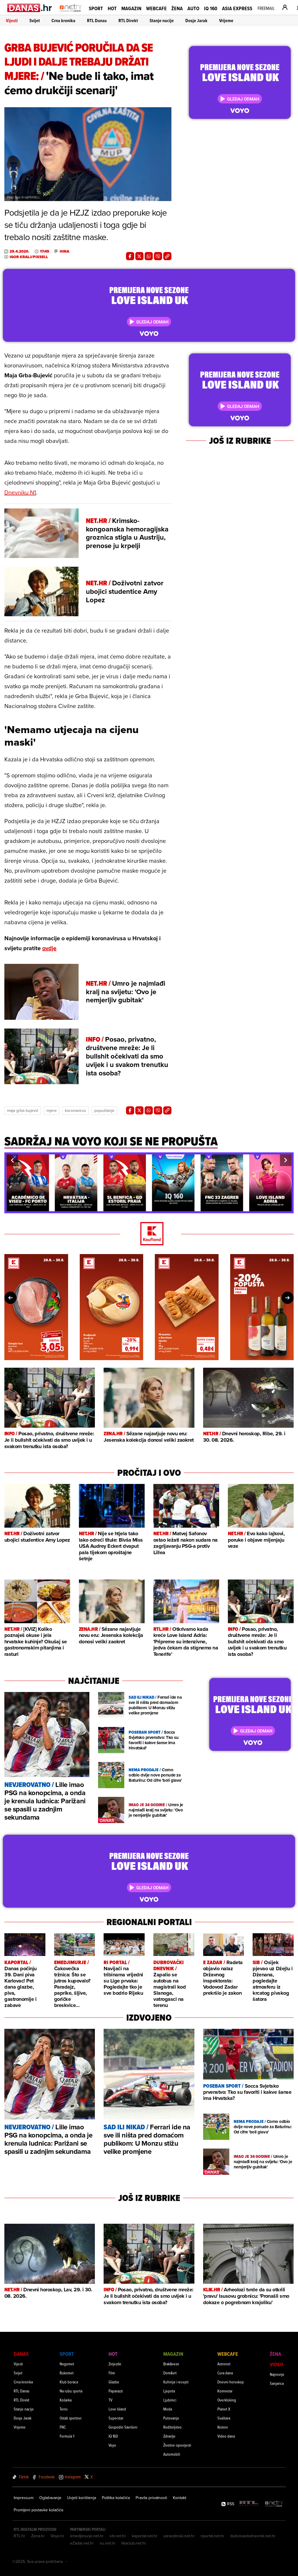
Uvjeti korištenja (82, 2498)
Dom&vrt (170, 2373)
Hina (64, 251)
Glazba (114, 2382)
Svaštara (224, 2418)
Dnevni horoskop (231, 2382)
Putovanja (171, 2418)
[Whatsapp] (149, 256)
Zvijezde (115, 2364)
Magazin (131, 8)
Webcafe (156, 8)
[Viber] (158, 256)
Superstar (116, 2418)
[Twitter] (139, 256)
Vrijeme (226, 21)
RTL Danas (97, 21)
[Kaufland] (149, 1234)
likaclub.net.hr (134, 2543)
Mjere (52, 1110)
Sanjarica (277, 2383)
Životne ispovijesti (177, 2445)
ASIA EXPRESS (237, 8)
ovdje (49, 948)
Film (112, 2373)
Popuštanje (104, 1110)
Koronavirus (76, 1110)
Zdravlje (169, 2436)
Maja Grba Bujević (23, 1110)
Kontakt (180, 2498)
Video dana (226, 2436)
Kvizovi (223, 2427)
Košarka (66, 2400)
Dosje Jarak (196, 21)
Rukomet (67, 2373)
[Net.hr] (274, 2504)
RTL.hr (19, 2536)
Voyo (112, 2445)
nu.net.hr (108, 2543)
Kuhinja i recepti (176, 2382)
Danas (21, 2354)
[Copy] (167, 256)
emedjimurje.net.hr (87, 2536)
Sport (96, 8)
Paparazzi (116, 2391)
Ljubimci (170, 2400)
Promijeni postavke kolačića (38, 2510)
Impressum (24, 2498)
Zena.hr (38, 2536)
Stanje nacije (162, 21)
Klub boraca (69, 2382)
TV (110, 2400)
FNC (63, 2427)
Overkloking (227, 2400)
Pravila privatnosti (151, 2498)
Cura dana (225, 2373)
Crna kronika (63, 21)
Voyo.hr (57, 2536)
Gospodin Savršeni (123, 2427)
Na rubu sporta (71, 2391)
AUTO (193, 8)
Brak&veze (171, 2364)
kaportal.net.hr (145, 2536)
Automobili (172, 2454)
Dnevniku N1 (20, 492)
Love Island (117, 2409)
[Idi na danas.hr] (30, 8)
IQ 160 (211, 8)
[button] (12, 1160)
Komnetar (225, 2391)
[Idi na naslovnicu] (71, 13)
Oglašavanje (50, 2498)
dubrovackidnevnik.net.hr (253, 2536)
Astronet (224, 2364)
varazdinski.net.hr (179, 2536)
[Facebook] (130, 256)
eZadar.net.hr (82, 2543)
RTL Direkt (128, 21)
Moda (168, 2409)
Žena (177, 8)
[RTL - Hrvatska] (249, 2504)
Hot (112, 8)
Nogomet (67, 2364)
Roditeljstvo (172, 2427)
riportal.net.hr (212, 2536)
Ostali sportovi (71, 2418)
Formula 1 (67, 2436)
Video (276, 2364)
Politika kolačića (116, 2498)
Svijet (35, 21)
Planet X (224, 2409)
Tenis (64, 2409)
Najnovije (277, 2374)
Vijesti (12, 21)
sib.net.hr (118, 2536)
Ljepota (169, 2391)
